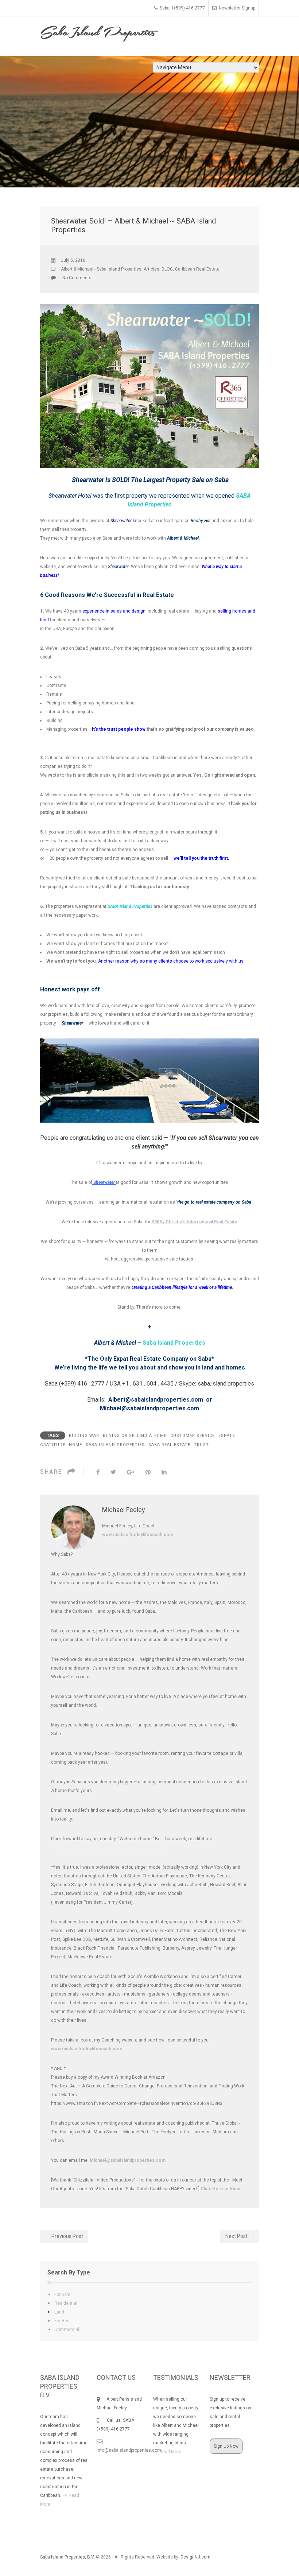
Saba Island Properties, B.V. (67, 2557)
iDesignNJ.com (195, 2557)
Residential (62, 2303)
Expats (227, 1436)
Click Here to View (220, 2189)
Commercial (63, 2330)
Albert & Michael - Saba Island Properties (101, 269)
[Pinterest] (148, 1472)
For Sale (59, 2295)
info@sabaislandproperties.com (129, 2450)
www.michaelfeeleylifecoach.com (138, 1535)
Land (56, 2312)
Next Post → (240, 2236)
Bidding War (84, 1436)
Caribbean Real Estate (197, 269)
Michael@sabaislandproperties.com (128, 2160)
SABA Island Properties (115, 1445)
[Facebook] (98, 1472)
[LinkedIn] (164, 1472)
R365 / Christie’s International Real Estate (194, 1222)
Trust (201, 1445)
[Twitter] (113, 1472)
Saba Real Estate (169, 1445)
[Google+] (131, 1472)
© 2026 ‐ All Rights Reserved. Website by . (126, 2557)
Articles (152, 269)
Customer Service (193, 1436)
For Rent (59, 2321)
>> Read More (167, 2452)
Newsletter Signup (237, 8)
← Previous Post (64, 2236)
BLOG (167, 269)
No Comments (77, 278)
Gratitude (53, 1445)
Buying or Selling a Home (135, 1436)
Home (75, 1445)
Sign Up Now (226, 2446)
